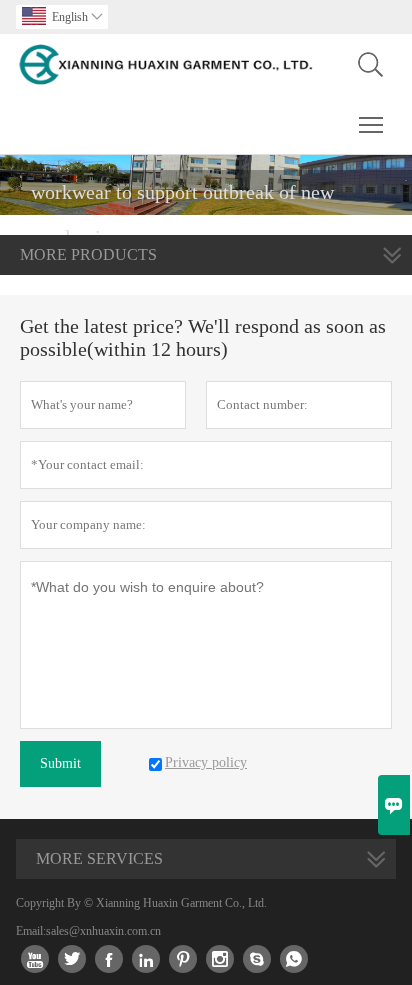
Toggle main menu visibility (371, 124)
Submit (60, 763)
